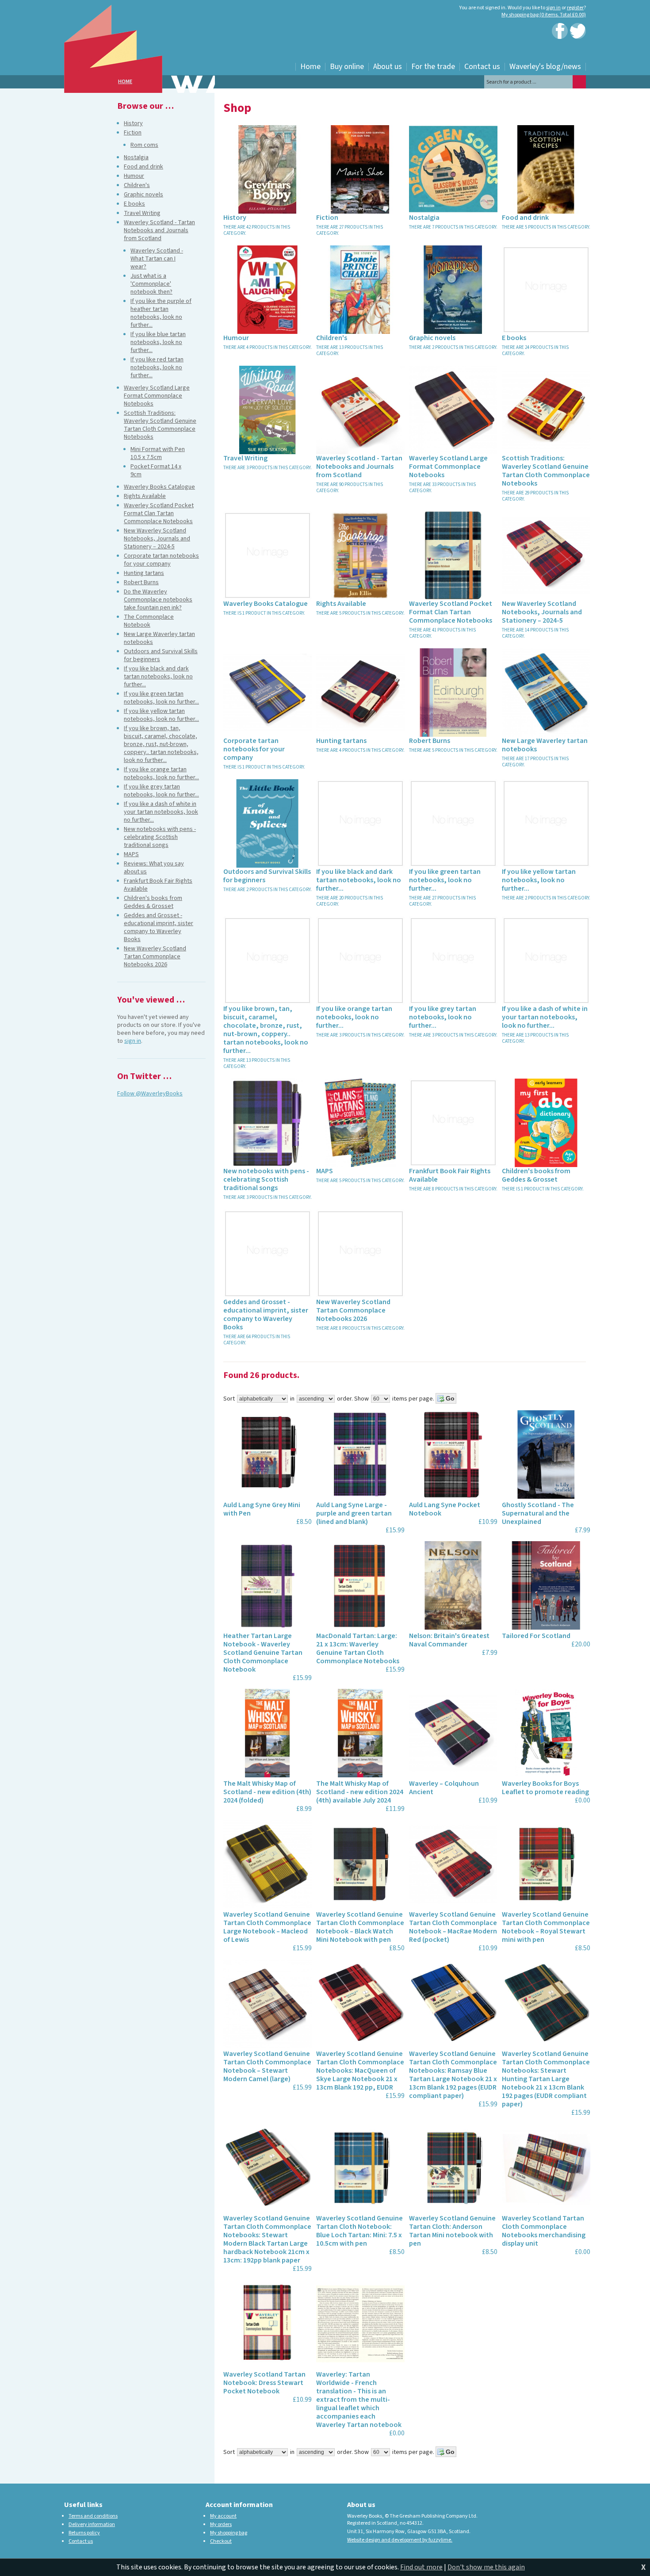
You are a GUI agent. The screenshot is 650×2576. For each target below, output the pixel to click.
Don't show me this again (486, 2567)
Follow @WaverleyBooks (150, 1094)
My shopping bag (229, 2533)
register (575, 8)
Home (125, 82)
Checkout (221, 2541)
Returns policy (84, 2533)
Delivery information (92, 2524)
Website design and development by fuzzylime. (400, 2540)
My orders (221, 2524)
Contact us (81, 2541)
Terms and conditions (93, 2516)
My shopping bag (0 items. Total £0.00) (544, 15)
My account (223, 2516)
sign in (553, 8)
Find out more (421, 2567)
